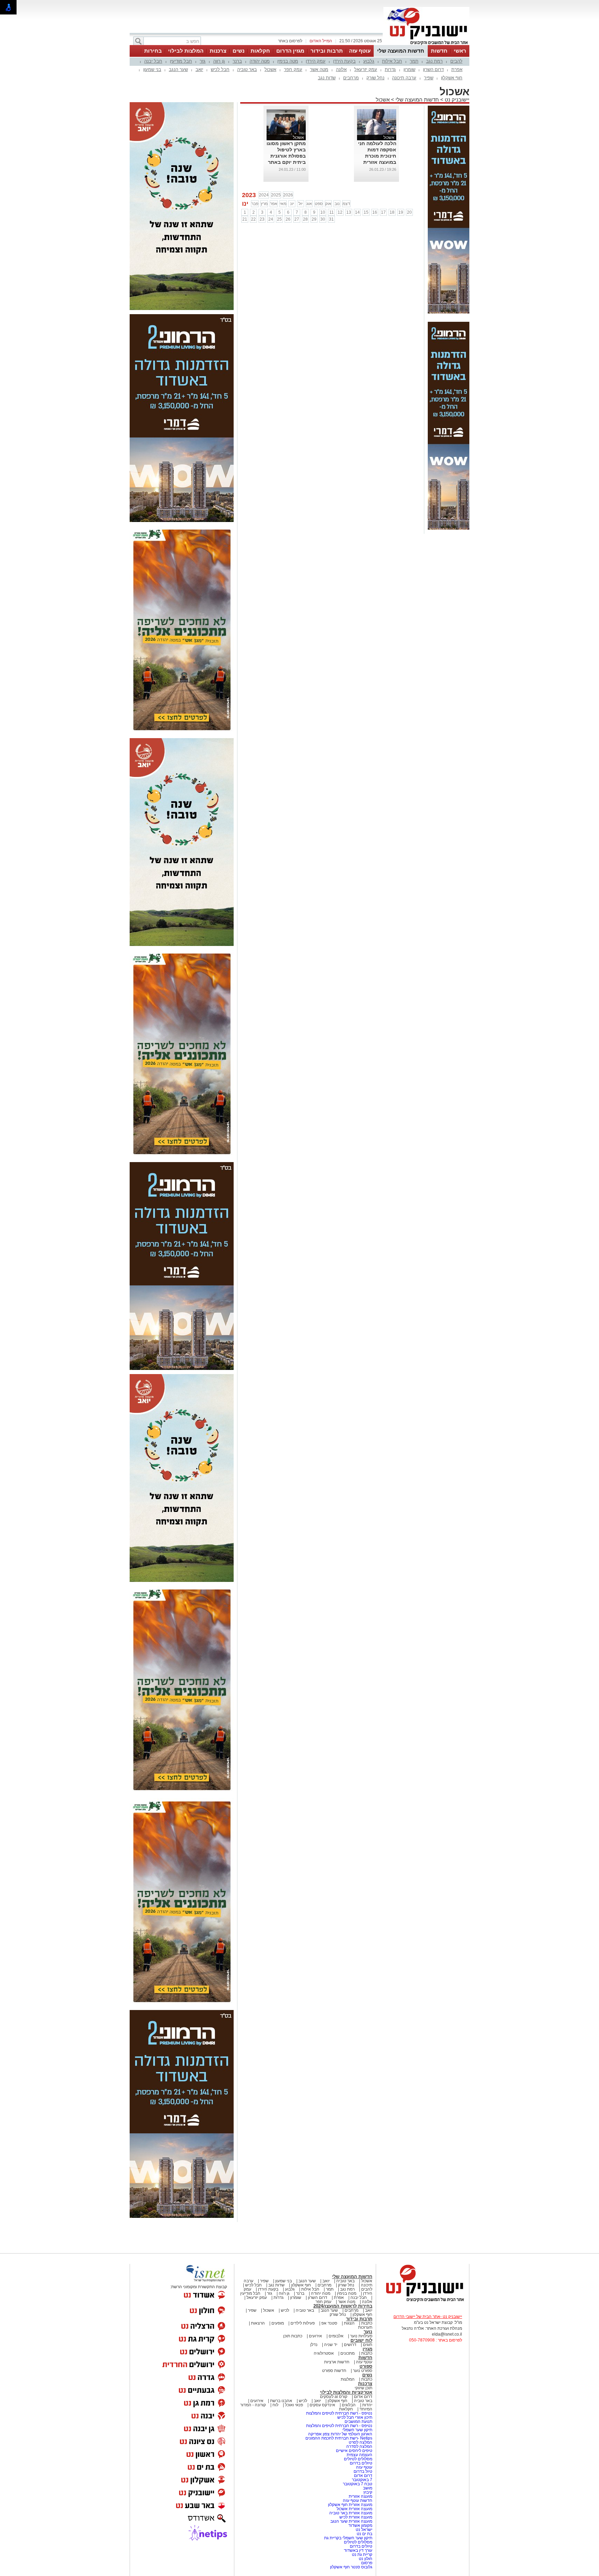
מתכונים (348, 2353)
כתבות (367, 2323)
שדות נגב (327, 78)
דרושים (350, 2345)
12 (340, 212)
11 (332, 212)
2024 (264, 195)
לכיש (285, 2310)
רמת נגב (434, 61)
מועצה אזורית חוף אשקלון (350, 2505)
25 (279, 219)
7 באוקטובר (362, 2480)
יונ (292, 204)
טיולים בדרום (361, 2463)
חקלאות (260, 51)
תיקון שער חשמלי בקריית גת (348, 2538)
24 (271, 219)
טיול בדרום (362, 2471)
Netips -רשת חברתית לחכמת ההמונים (339, 2438)
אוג (309, 204)
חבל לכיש (220, 69)
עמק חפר (293, 69)
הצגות (349, 2323)
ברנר (237, 61)
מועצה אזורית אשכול (354, 2509)
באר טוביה (247, 69)
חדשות (439, 51)
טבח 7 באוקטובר (357, 2484)
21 (245, 219)
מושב (368, 2488)
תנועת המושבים (358, 2422)
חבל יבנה (153, 61)
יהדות (367, 2405)
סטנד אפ (329, 2323)
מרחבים (351, 78)
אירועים (315, 2336)
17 (383, 212)
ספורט (366, 2366)
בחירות (153, 51)
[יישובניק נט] (423, 2301)
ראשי (460, 51)
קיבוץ (368, 2492)
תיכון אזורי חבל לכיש (354, 2417)
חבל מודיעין (181, 61)
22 (253, 219)
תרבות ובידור (327, 51)
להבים (456, 61)
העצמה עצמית (359, 2455)
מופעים (278, 2323)
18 (392, 212)
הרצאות (258, 2323)
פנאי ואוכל (294, 2405)
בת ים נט (364, 2534)
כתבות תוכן (293, 2336)
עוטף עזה (360, 51)
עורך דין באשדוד (358, 2550)
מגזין (367, 2349)
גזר (203, 61)
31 (331, 219)
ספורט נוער (363, 2371)
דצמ (346, 204)
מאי (283, 204)
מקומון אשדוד (360, 2525)
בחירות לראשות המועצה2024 (343, 2306)
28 (305, 219)
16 (375, 212)
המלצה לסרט (361, 2442)
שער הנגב (178, 69)
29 (314, 219)
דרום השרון (433, 69)
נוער (368, 2332)
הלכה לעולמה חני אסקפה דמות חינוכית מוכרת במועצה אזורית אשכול (377, 156)
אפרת (457, 69)
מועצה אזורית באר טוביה (350, 2513)
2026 (288, 195)
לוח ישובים (361, 2340)
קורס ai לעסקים (334, 2397)
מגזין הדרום (290, 51)
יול (301, 204)
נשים (238, 51)
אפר (274, 204)
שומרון (409, 69)
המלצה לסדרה (359, 2446)
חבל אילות (392, 61)
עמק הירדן (316, 61)
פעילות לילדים (303, 2323)
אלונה (341, 69)
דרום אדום (363, 2397)
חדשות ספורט (334, 2371)
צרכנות (218, 51)
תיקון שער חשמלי (357, 2430)
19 (401, 212)
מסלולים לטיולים (358, 2459)
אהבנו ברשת (281, 2401)
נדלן (314, 2345)
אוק (328, 204)
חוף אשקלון (452, 78)
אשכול (270, 69)
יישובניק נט (456, 100)
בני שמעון (152, 69)
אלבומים (336, 2336)
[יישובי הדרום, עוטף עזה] (426, 44)
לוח (275, 2405)
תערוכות (365, 2327)
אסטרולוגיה (324, 2353)
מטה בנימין (288, 61)
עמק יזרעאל (366, 69)
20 (409, 212)
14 (357, 212)
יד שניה (331, 2345)
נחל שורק (375, 78)
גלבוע (369, 61)
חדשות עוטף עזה (357, 2500)
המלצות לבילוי (186, 51)
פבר (255, 204)
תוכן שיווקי (363, 2388)
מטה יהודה (260, 61)
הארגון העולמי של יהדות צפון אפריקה (340, 2434)
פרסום (366, 2563)
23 (262, 219)
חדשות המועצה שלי (401, 51)
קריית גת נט (362, 2555)
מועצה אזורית (360, 2496)
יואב (199, 69)
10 (323, 212)
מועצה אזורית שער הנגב (351, 2521)
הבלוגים (349, 2405)
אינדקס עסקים (322, 2405)
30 (323, 219)
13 (349, 212)
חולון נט (365, 2559)
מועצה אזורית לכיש (355, 2517)
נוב (337, 204)
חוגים (368, 2345)
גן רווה (219, 61)
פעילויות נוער (361, 2336)
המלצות (348, 2379)
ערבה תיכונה (404, 78)
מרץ (264, 204)
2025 (276, 195)
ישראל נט (363, 2530)
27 (297, 219)
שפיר (429, 78)
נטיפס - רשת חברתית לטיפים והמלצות (339, 2413)
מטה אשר (319, 69)
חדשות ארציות (337, 2362)
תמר (414, 61)
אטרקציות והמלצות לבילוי (346, 2392)
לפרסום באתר (290, 41)
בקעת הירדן (344, 61)
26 (288, 219)
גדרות (390, 69)
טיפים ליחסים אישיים (354, 2451)
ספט (319, 204)
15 (366, 212)
